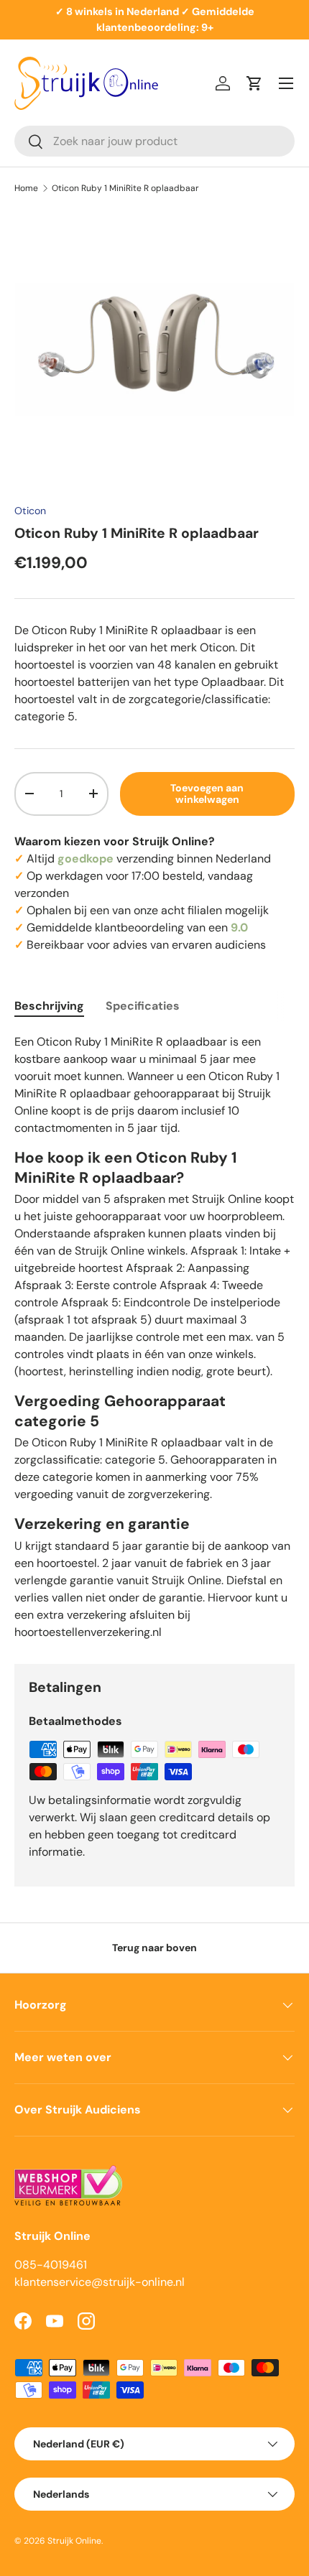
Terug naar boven (154, 1948)
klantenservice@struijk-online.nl (100, 2282)
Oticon (30, 511)
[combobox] (154, 141)
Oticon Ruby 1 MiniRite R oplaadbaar (125, 188)
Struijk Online (74, 2541)
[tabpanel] (154, 1337)
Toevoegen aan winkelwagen (207, 794)
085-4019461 (51, 2265)
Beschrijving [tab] (49, 1006)
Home (26, 188)
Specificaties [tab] (143, 1006)
